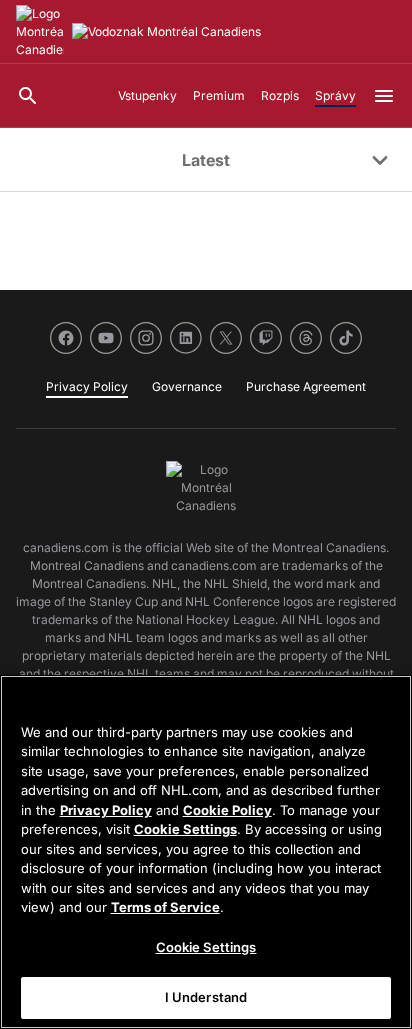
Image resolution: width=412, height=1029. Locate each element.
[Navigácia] (384, 96)
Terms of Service (165, 907)
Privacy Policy (106, 810)
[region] (206, 852)
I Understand (206, 997)
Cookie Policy (227, 810)
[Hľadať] (28, 96)
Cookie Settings (185, 829)
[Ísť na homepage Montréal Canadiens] (40, 32)
